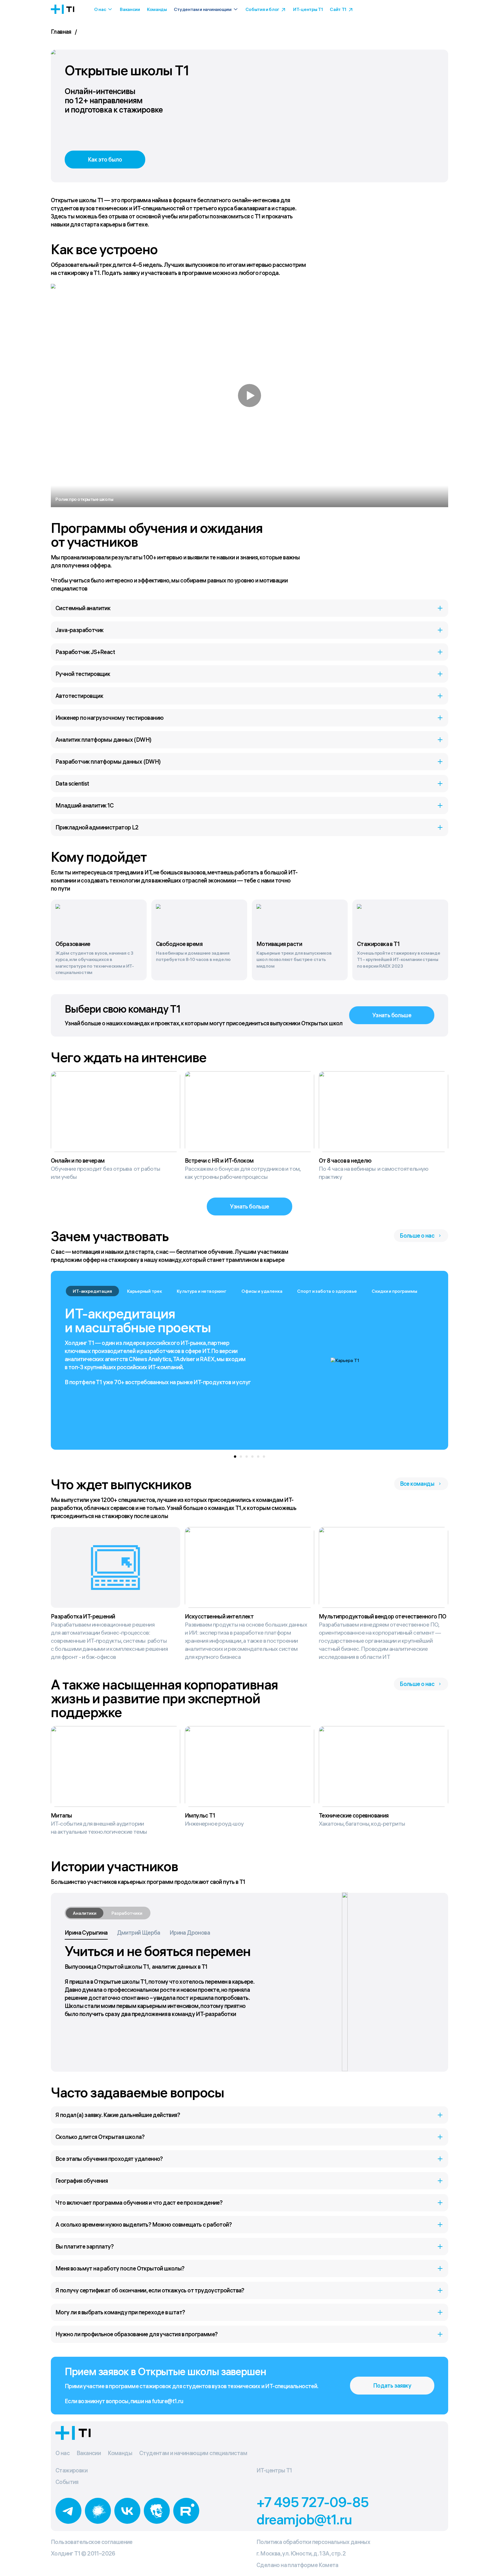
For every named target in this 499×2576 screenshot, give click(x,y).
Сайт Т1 (338, 9)
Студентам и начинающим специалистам (193, 2453)
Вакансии (130, 9)
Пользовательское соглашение (92, 2542)
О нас (100, 9)
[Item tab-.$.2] (247, 1457)
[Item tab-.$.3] (252, 1457)
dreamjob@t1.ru (304, 2519)
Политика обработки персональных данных (313, 2542)
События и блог (262, 9)
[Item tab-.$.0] (235, 1457)
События (67, 2482)
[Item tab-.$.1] (241, 1457)
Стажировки (71, 2470)
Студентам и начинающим (203, 9)
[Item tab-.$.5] (264, 1457)
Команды (157, 9)
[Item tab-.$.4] (258, 1457)
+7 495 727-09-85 (313, 2502)
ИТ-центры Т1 (308, 9)
